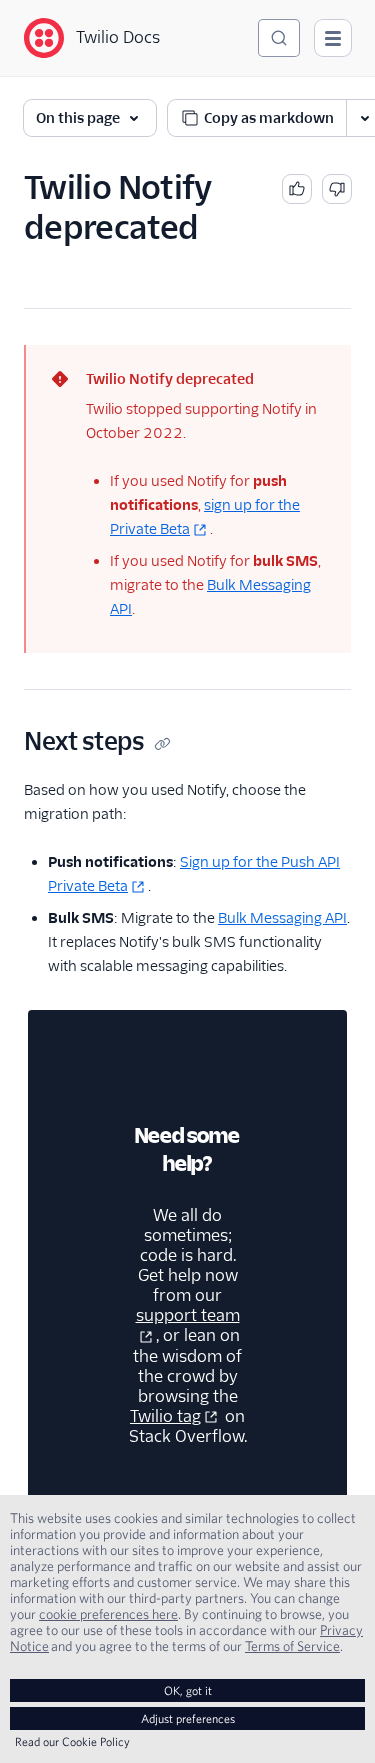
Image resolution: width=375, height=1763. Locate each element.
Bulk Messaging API (282, 918)
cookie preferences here (108, 1614)
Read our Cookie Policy (72, 1741)
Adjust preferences (188, 1718)
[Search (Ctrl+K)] (279, 38)
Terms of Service (292, 1646)
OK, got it (188, 1690)
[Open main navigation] (333, 38)
